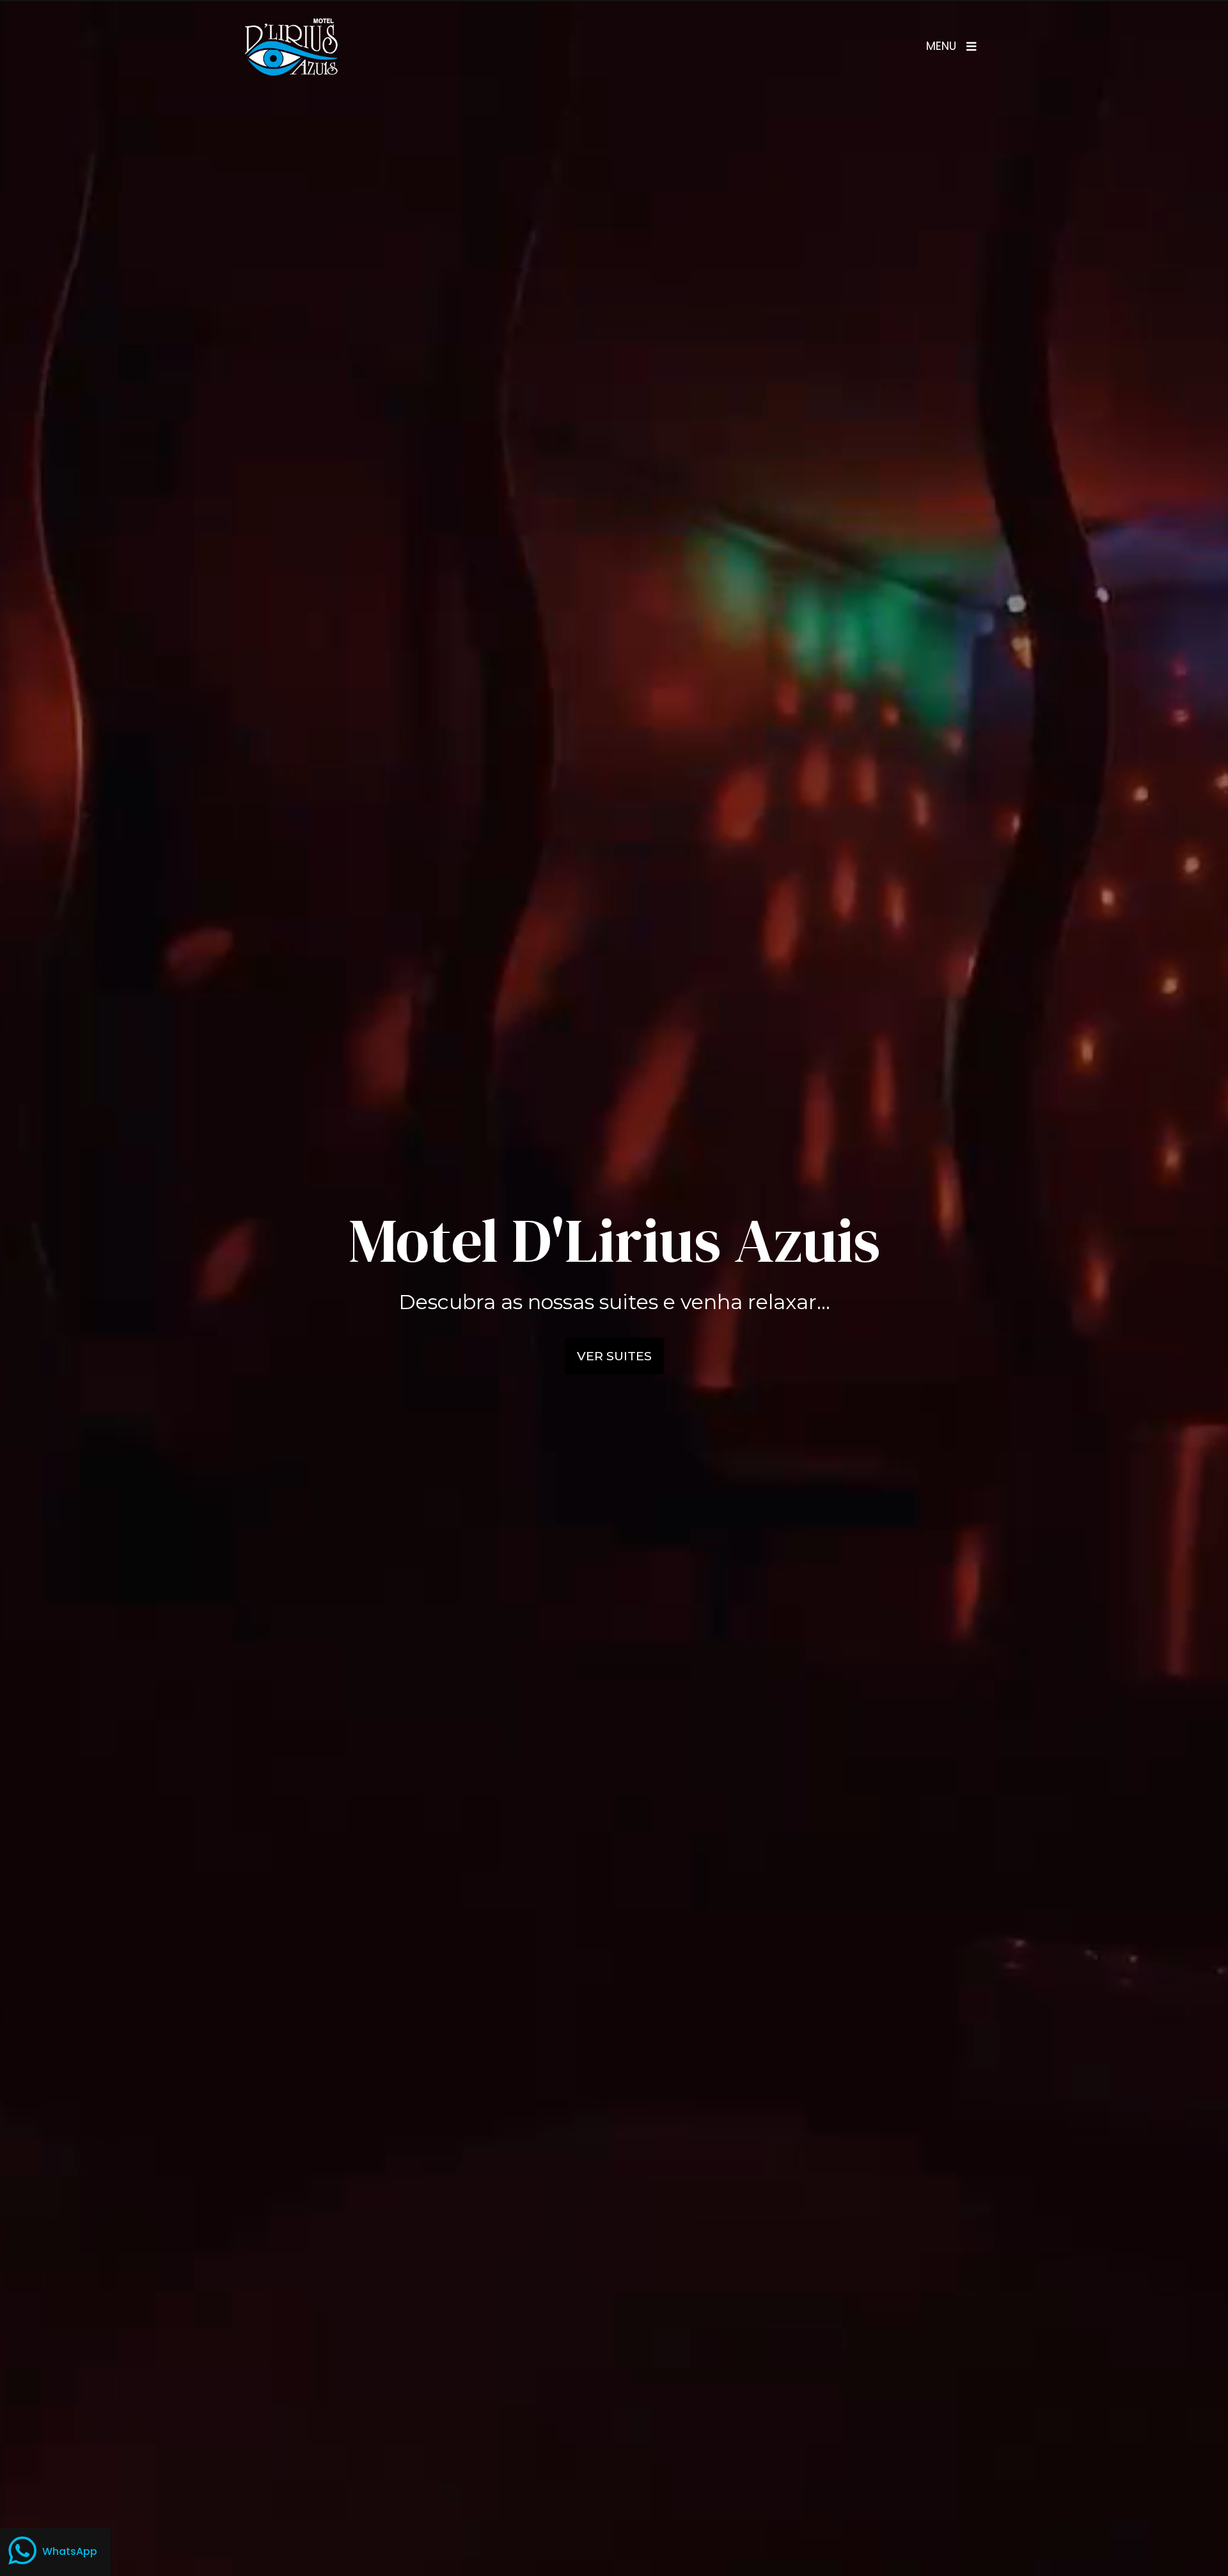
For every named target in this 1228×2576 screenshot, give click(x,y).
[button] (951, 47)
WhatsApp (70, 2551)
